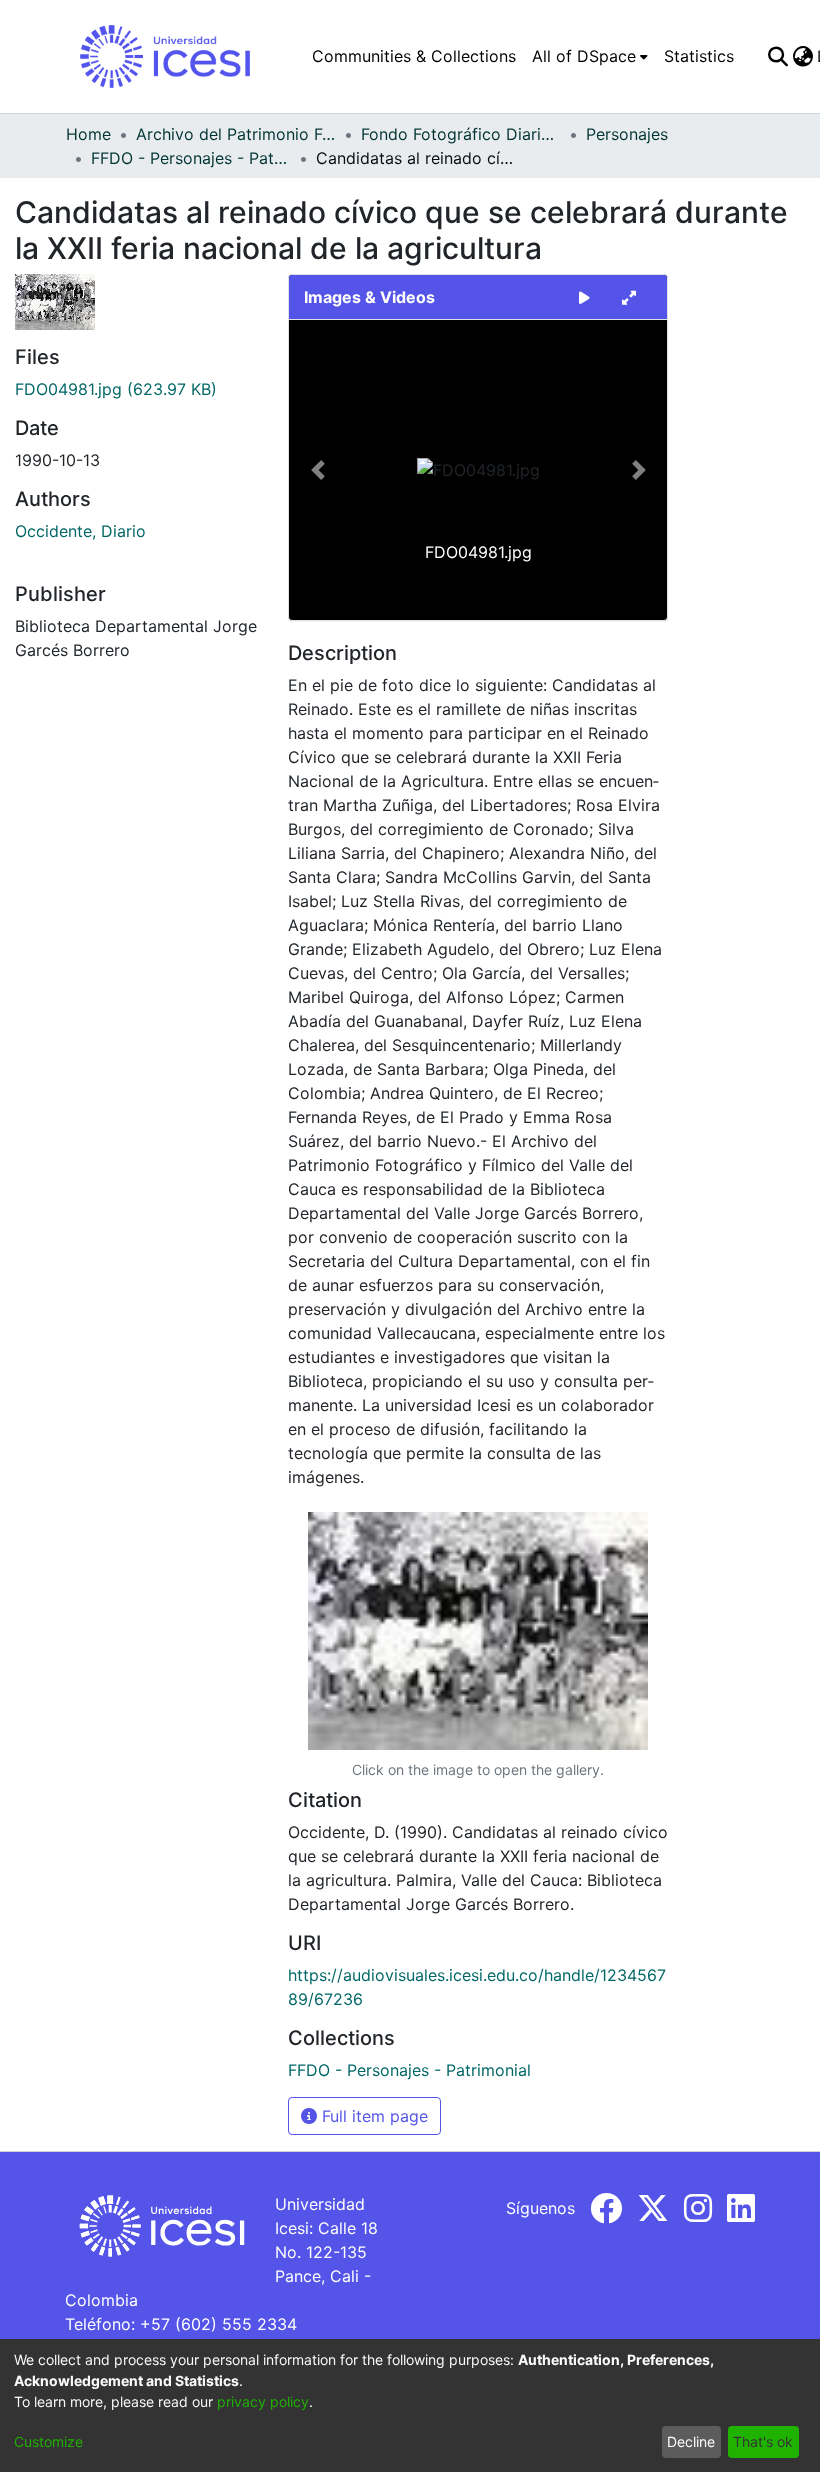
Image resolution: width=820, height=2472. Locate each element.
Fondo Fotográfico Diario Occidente (461, 134)
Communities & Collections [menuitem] (414, 56)
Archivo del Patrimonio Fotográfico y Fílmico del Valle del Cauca (236, 134)
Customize (48, 2441)
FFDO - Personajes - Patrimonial (191, 158)
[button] (317, 470)
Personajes (627, 134)
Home (88, 134)
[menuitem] (590, 56)
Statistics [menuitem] (699, 56)
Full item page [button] (372, 2116)
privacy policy (263, 2401)
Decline (691, 2441)
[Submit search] (777, 56)
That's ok (763, 2441)
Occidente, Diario (80, 531)
